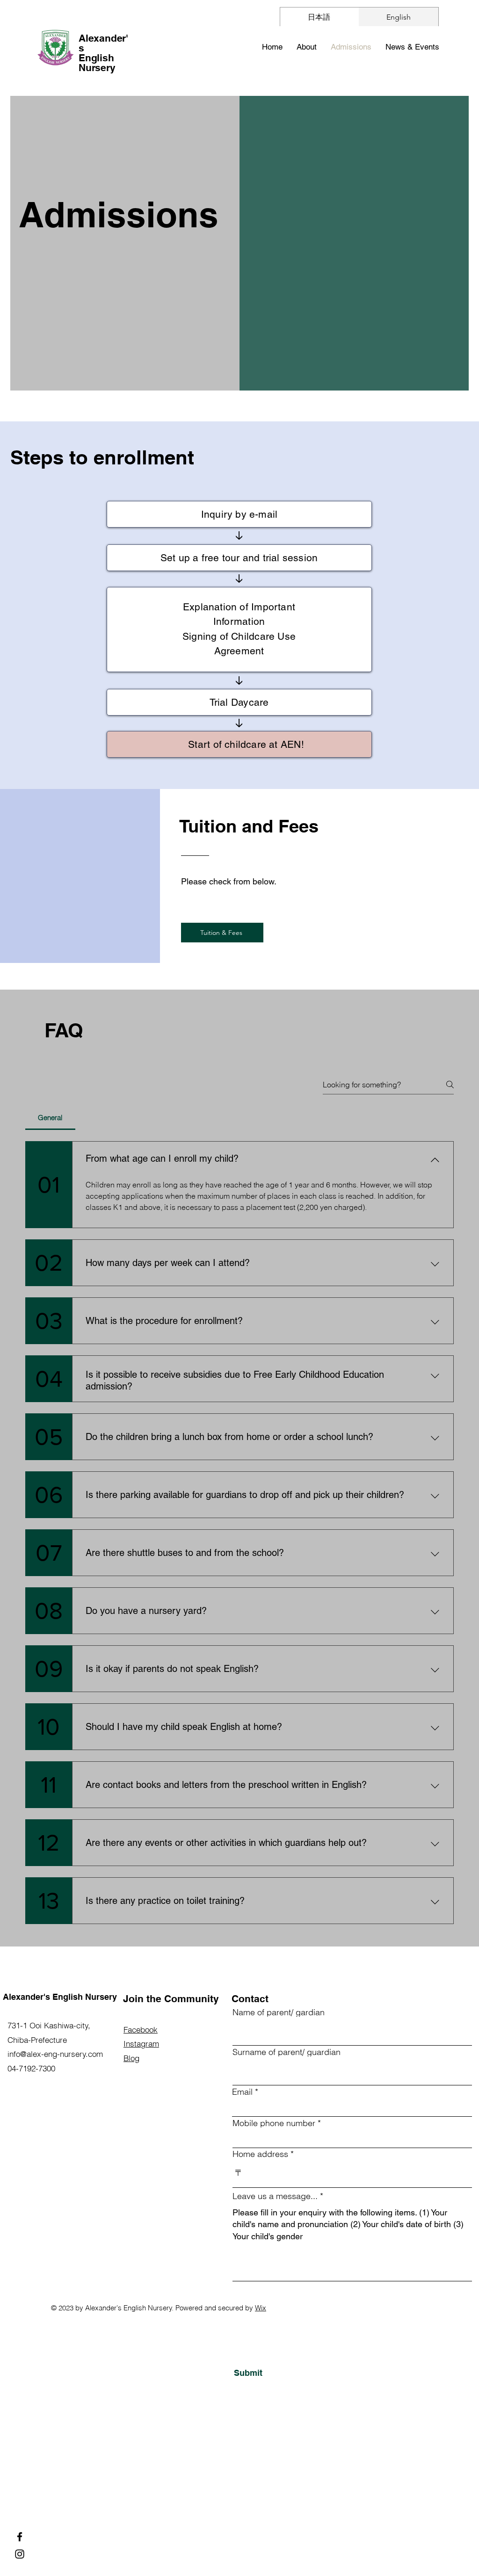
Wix (261, 2308)
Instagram (141, 2044)
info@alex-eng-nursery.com (55, 2054)
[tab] (50, 1118)
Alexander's (103, 43)
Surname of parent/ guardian (287, 2052)
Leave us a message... (275, 2196)
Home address (260, 2154)
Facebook (141, 2030)
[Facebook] (20, 2537)
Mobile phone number (274, 2123)
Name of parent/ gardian (279, 2012)
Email (242, 2092)
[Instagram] (20, 2554)
